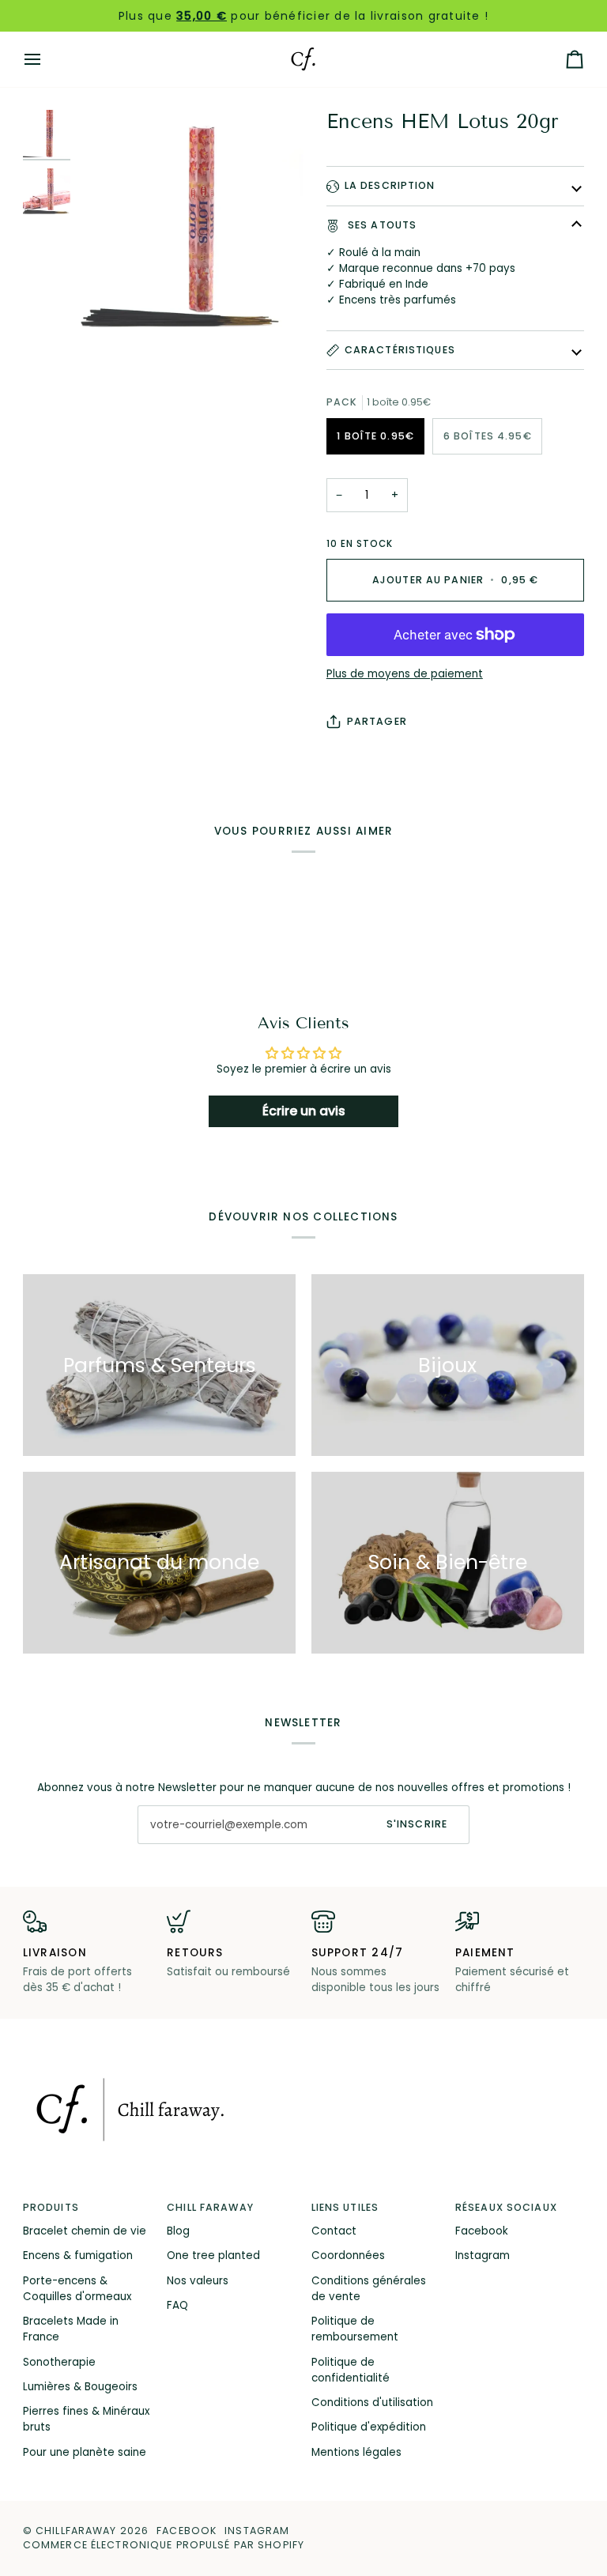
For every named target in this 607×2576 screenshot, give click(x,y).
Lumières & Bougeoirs (80, 2387)
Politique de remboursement (355, 2329)
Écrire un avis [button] (304, 1111)
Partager (377, 721)
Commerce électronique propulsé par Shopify (164, 2545)
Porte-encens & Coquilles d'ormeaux (77, 2289)
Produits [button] (51, 2207)
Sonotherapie (59, 2362)
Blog (178, 2231)
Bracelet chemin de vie (85, 2231)
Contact (334, 2231)
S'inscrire (417, 1824)
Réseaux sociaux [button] (506, 2207)
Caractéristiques (400, 350)
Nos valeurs (198, 2281)
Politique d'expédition (369, 2427)
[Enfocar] (190, 223)
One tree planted (213, 2255)
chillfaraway (76, 2531)
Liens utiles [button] (345, 2207)
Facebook (482, 2231)
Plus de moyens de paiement (405, 674)
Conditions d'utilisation (372, 2403)
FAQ (177, 2305)
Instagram (483, 2255)
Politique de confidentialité (351, 2370)
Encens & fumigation (78, 2255)
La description (390, 185)
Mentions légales (356, 2452)
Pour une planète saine (85, 2452)
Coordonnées (348, 2255)
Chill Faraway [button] (210, 2207)
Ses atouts (381, 225)
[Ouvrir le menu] (47, 59)
